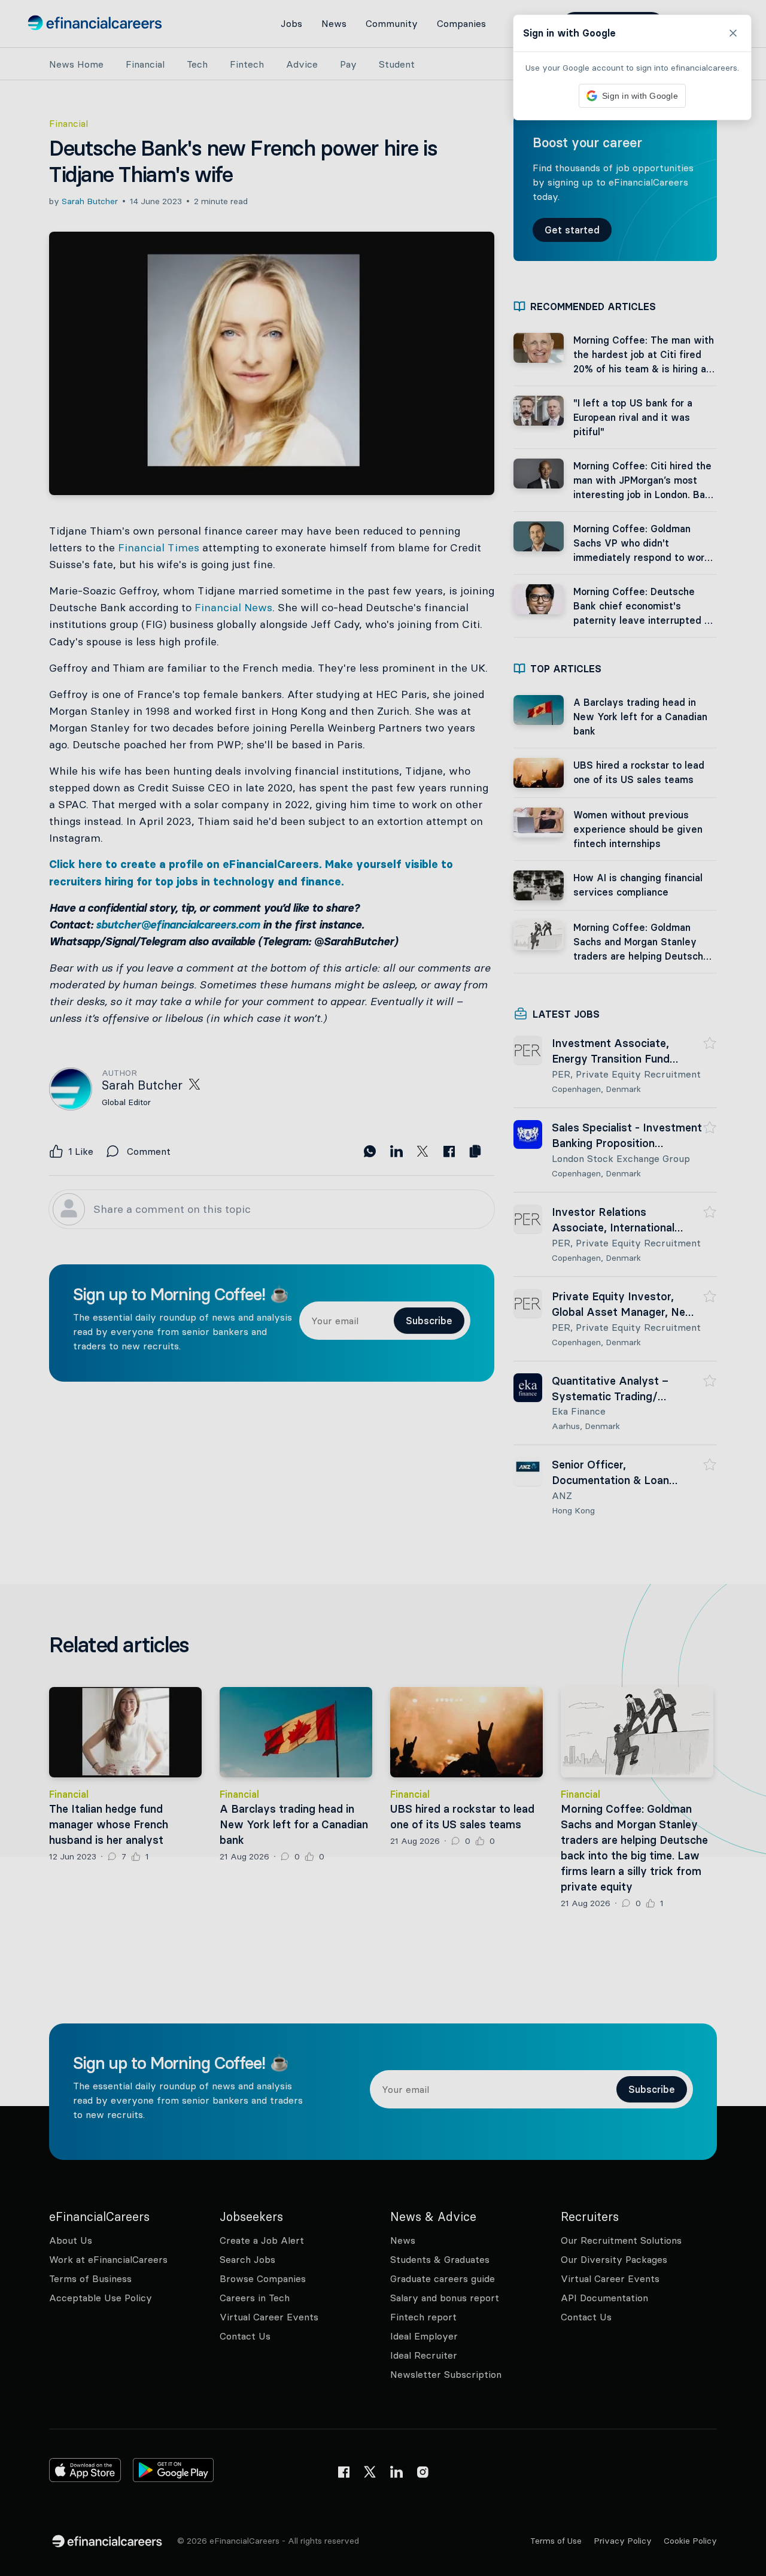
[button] (383, 1288)
